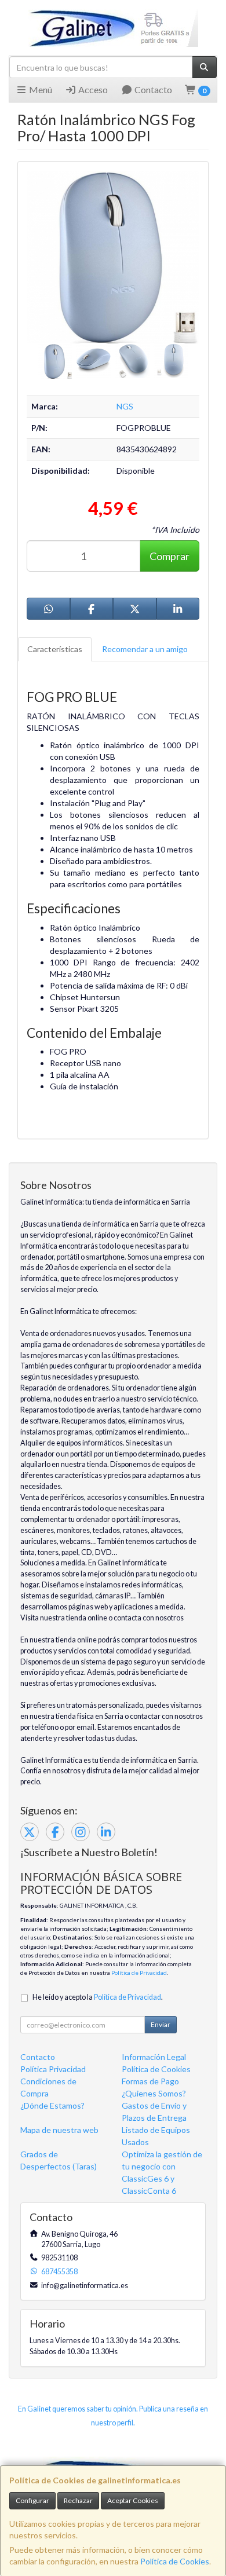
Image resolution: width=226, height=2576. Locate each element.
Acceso (92, 89)
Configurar (32, 2500)
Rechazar (78, 2500)
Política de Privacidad (139, 1973)
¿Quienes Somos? (154, 2093)
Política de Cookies (175, 2561)
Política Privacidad (53, 2069)
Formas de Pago (150, 2081)
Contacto (152, 89)
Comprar (170, 556)
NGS (125, 406)
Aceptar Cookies (133, 2500)
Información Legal (154, 2057)
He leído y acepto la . (98, 1997)
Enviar (161, 2024)
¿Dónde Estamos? (52, 2105)
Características (55, 649)
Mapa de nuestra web (59, 2130)
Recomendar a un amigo (145, 649)
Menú (40, 89)
